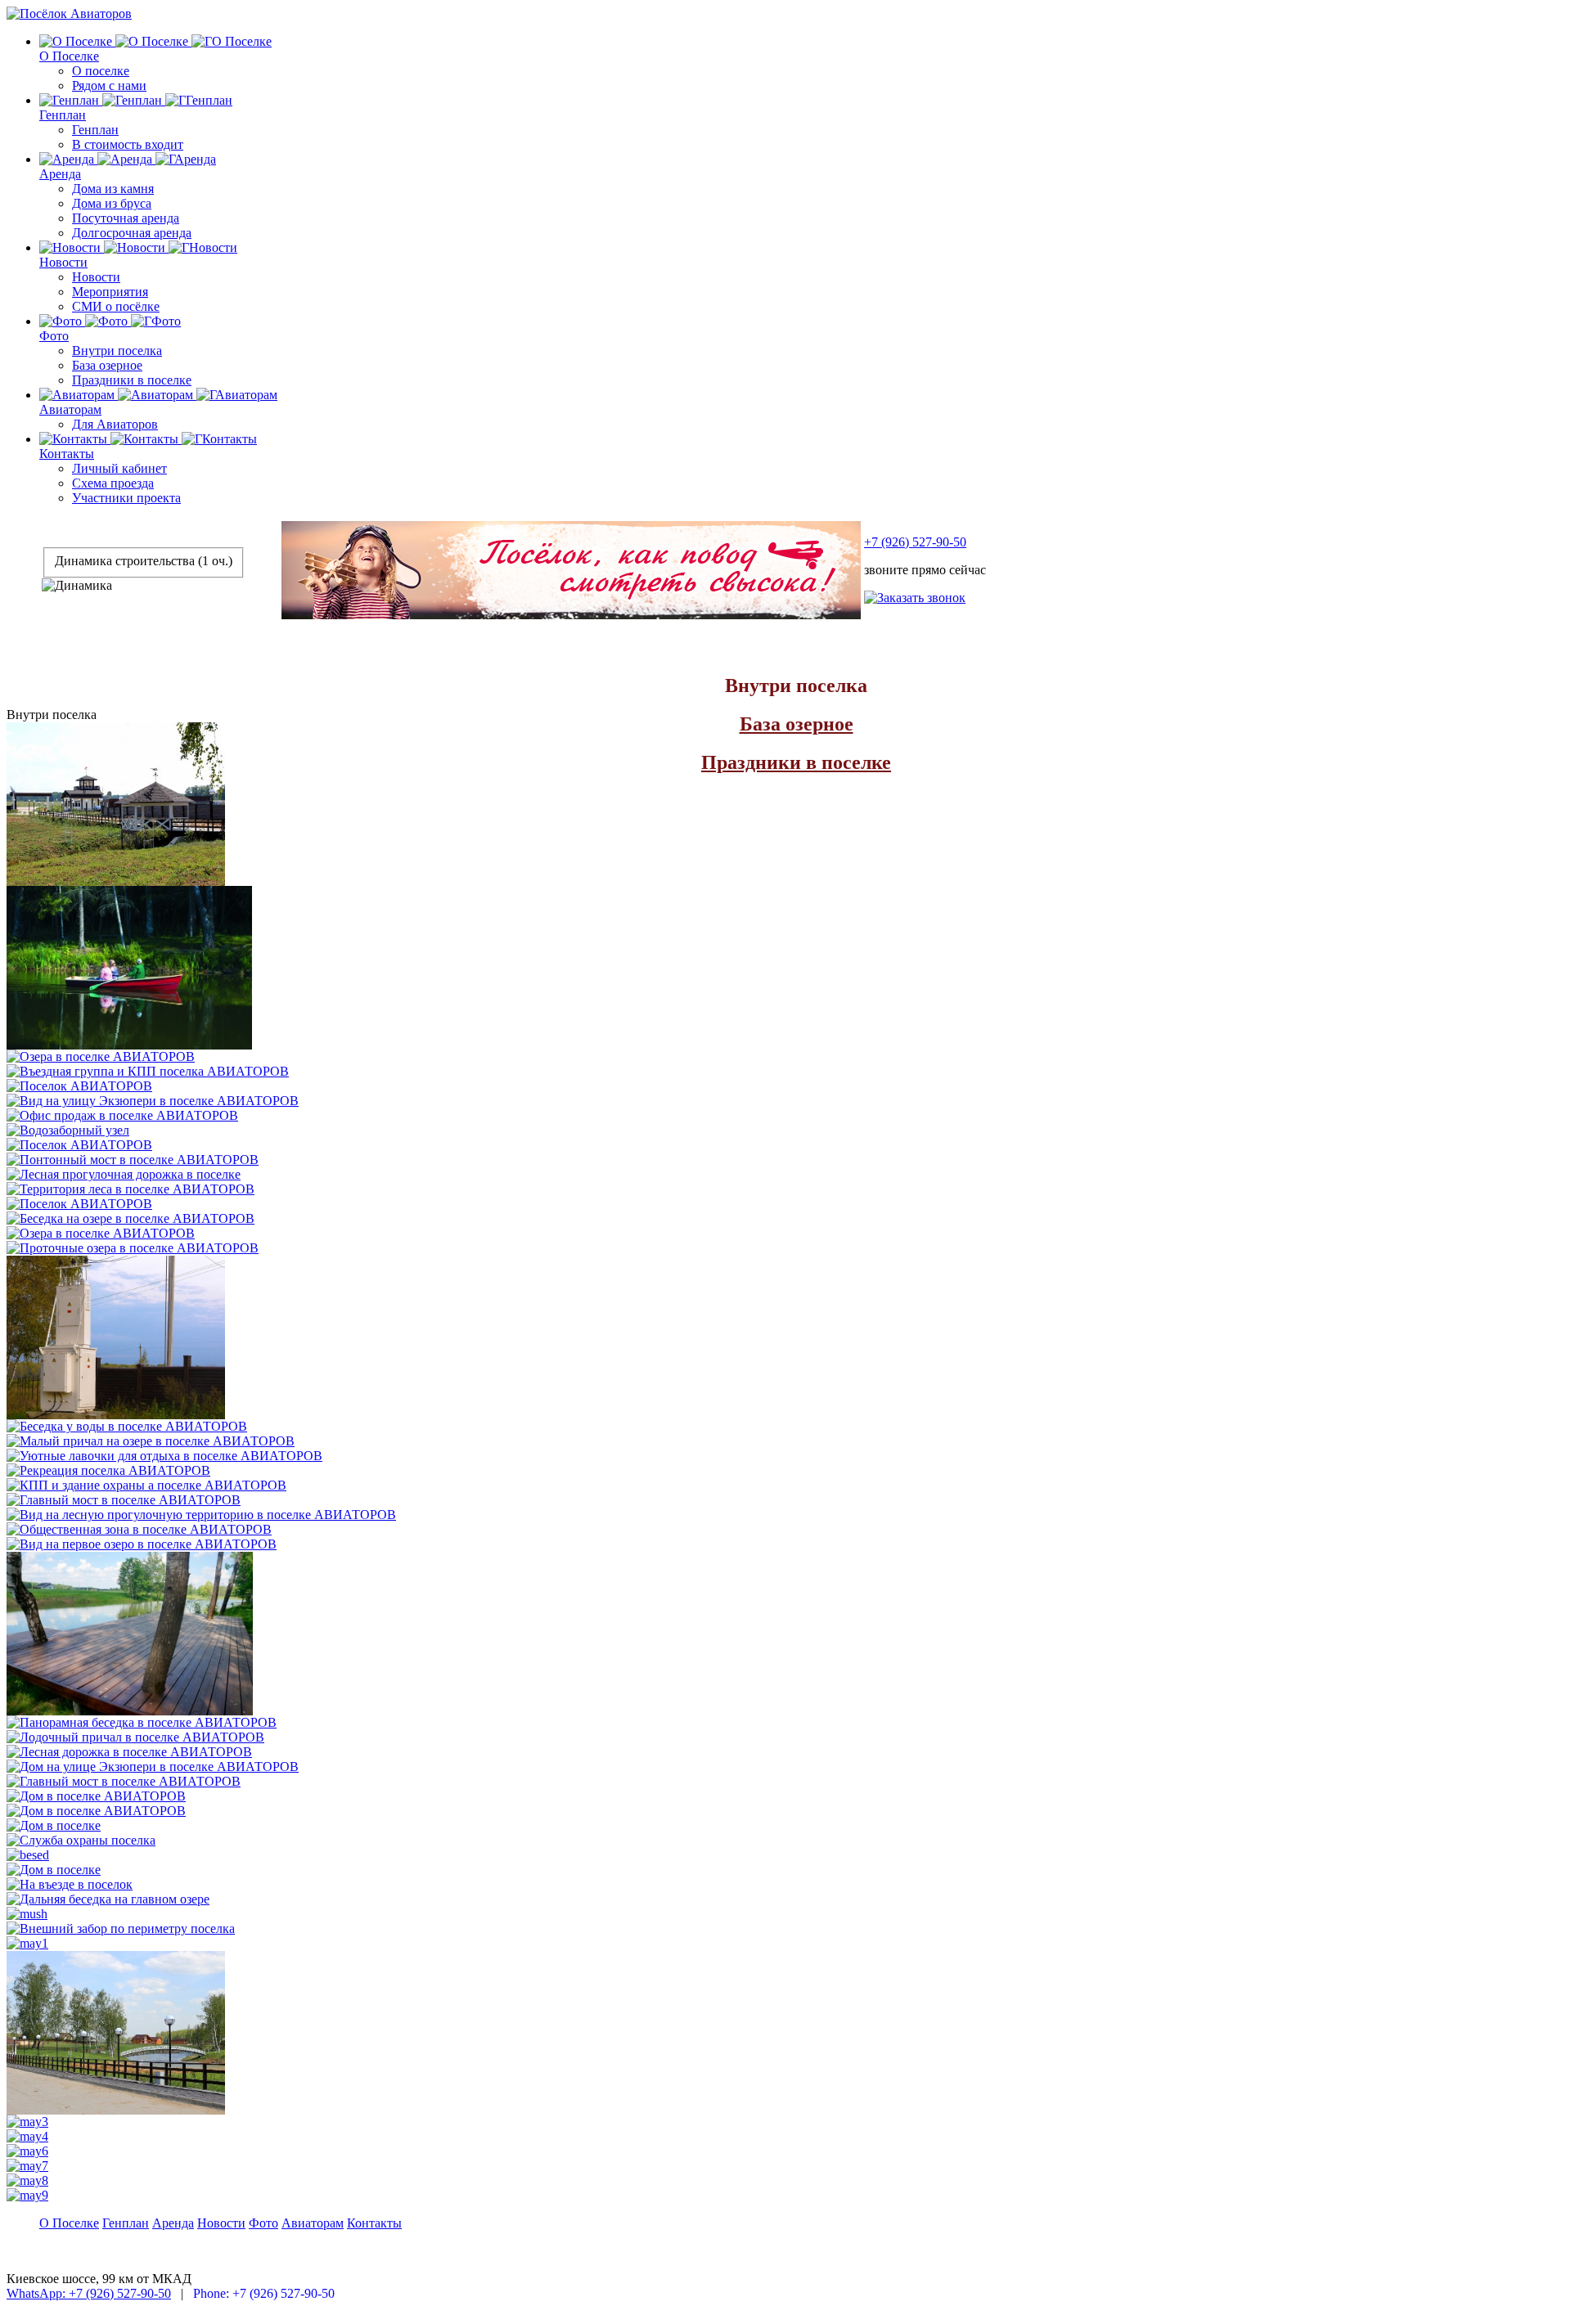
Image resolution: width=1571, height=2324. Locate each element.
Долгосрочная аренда (132, 233)
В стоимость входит (128, 144)
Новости (63, 262)
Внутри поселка (117, 351)
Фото (54, 336)
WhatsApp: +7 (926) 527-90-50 (89, 2293)
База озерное (107, 365)
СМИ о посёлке (116, 306)
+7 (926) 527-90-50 (915, 542)
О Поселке (69, 56)
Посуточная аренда (126, 218)
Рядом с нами (109, 85)
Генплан (63, 115)
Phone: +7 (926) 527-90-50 (264, 2293)
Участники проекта (126, 498)
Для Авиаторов (115, 424)
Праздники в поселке (132, 380)
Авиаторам (70, 409)
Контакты (67, 454)
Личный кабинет (119, 468)
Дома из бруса (112, 203)
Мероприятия (110, 292)
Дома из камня (113, 189)
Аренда (60, 174)
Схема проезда (113, 483)
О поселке (101, 71)
